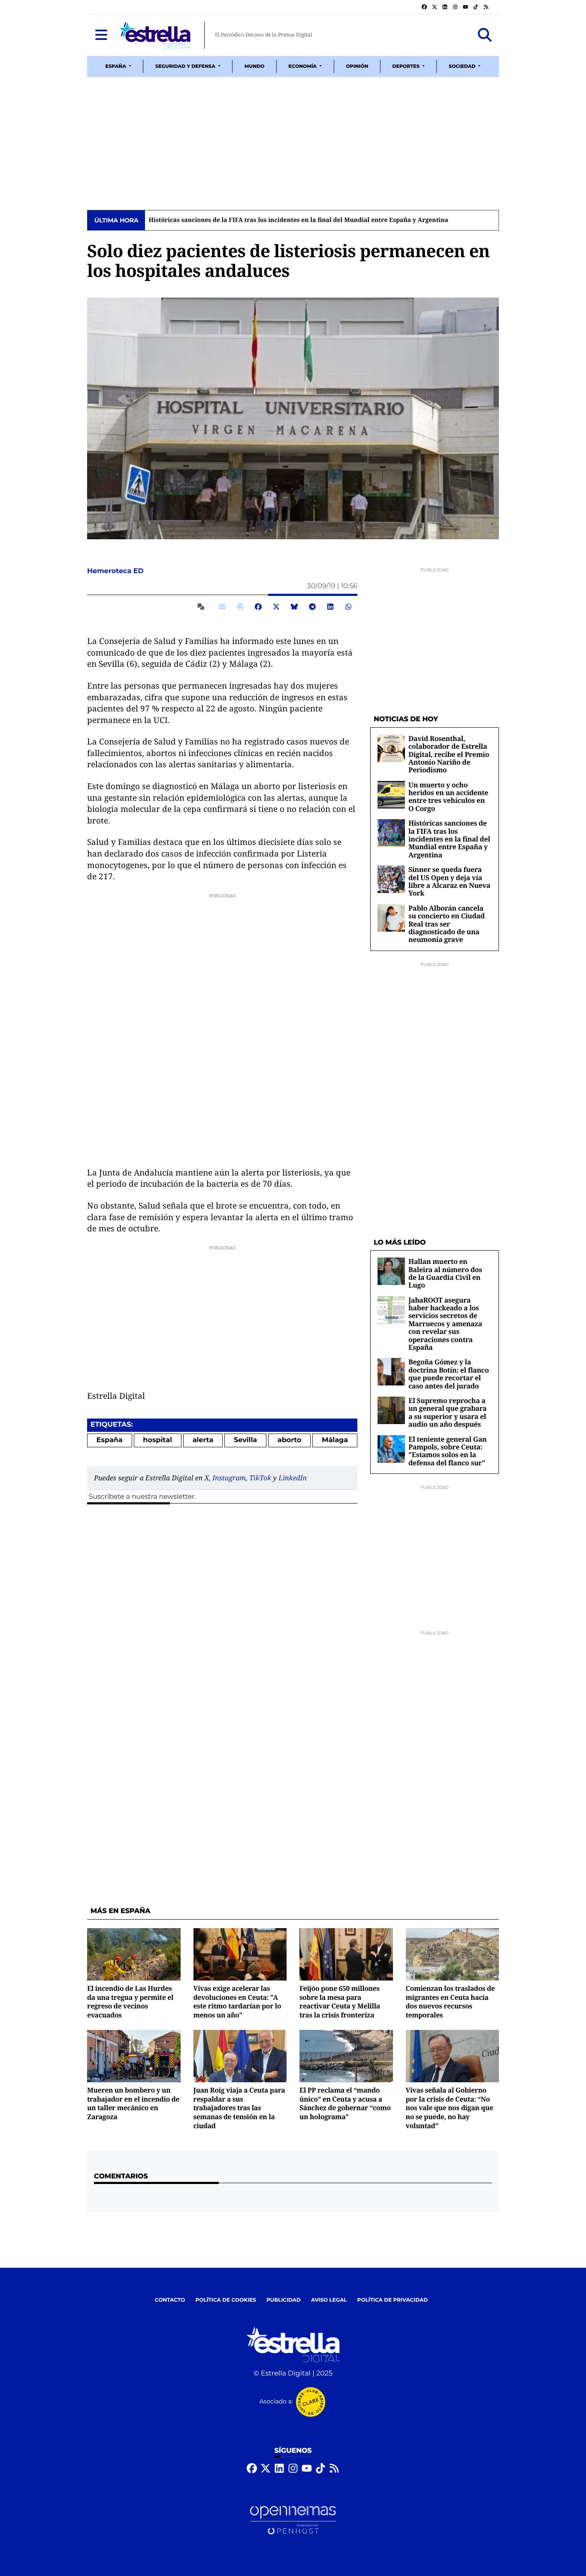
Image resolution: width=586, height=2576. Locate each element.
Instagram (229, 1478)
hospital (157, 1440)
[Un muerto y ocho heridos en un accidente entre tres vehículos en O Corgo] (391, 794)
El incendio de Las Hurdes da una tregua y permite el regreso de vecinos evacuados (130, 2002)
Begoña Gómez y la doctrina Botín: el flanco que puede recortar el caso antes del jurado (449, 1374)
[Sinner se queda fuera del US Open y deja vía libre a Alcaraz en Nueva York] (391, 879)
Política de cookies (225, 2300)
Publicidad (284, 2300)
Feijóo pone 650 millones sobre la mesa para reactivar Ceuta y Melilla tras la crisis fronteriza (340, 2002)
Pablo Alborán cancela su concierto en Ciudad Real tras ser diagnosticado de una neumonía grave (447, 924)
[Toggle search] (485, 35)
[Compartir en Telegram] (312, 607)
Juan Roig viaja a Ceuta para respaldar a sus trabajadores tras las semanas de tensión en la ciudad (239, 2108)
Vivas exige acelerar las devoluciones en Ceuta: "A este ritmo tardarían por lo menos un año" (237, 2002)
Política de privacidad (393, 2300)
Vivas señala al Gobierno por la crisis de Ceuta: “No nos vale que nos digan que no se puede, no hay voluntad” (450, 2108)
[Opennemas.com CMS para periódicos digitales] (293, 2520)
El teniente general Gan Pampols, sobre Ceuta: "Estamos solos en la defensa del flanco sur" (447, 1451)
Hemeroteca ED (116, 571)
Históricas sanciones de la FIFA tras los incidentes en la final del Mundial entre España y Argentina (298, 220)
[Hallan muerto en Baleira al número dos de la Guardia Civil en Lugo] (391, 1271)
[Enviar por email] (222, 607)
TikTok (260, 1478)
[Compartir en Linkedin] (330, 607)
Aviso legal (329, 2300)
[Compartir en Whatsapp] (348, 607)
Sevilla (245, 1440)
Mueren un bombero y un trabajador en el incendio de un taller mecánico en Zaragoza (133, 2103)
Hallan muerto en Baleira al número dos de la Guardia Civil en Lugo (445, 1273)
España (110, 1440)
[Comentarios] (202, 607)
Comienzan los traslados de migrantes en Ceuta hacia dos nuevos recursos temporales (450, 2002)
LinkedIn (293, 1478)
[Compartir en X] (276, 607)
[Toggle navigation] (101, 35)
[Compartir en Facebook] (258, 607)
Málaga (335, 1440)
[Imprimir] (240, 607)
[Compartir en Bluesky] (294, 607)
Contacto (170, 2300)
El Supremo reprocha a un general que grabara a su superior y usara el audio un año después (447, 1412)
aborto (290, 1440)
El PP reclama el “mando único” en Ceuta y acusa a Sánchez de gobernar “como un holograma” (345, 2103)
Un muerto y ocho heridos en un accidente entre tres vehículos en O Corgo (448, 797)
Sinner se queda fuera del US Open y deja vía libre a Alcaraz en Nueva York (449, 881)
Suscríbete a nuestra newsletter (142, 1497)
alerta (203, 1440)
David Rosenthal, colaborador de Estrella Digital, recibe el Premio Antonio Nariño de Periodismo (449, 754)
